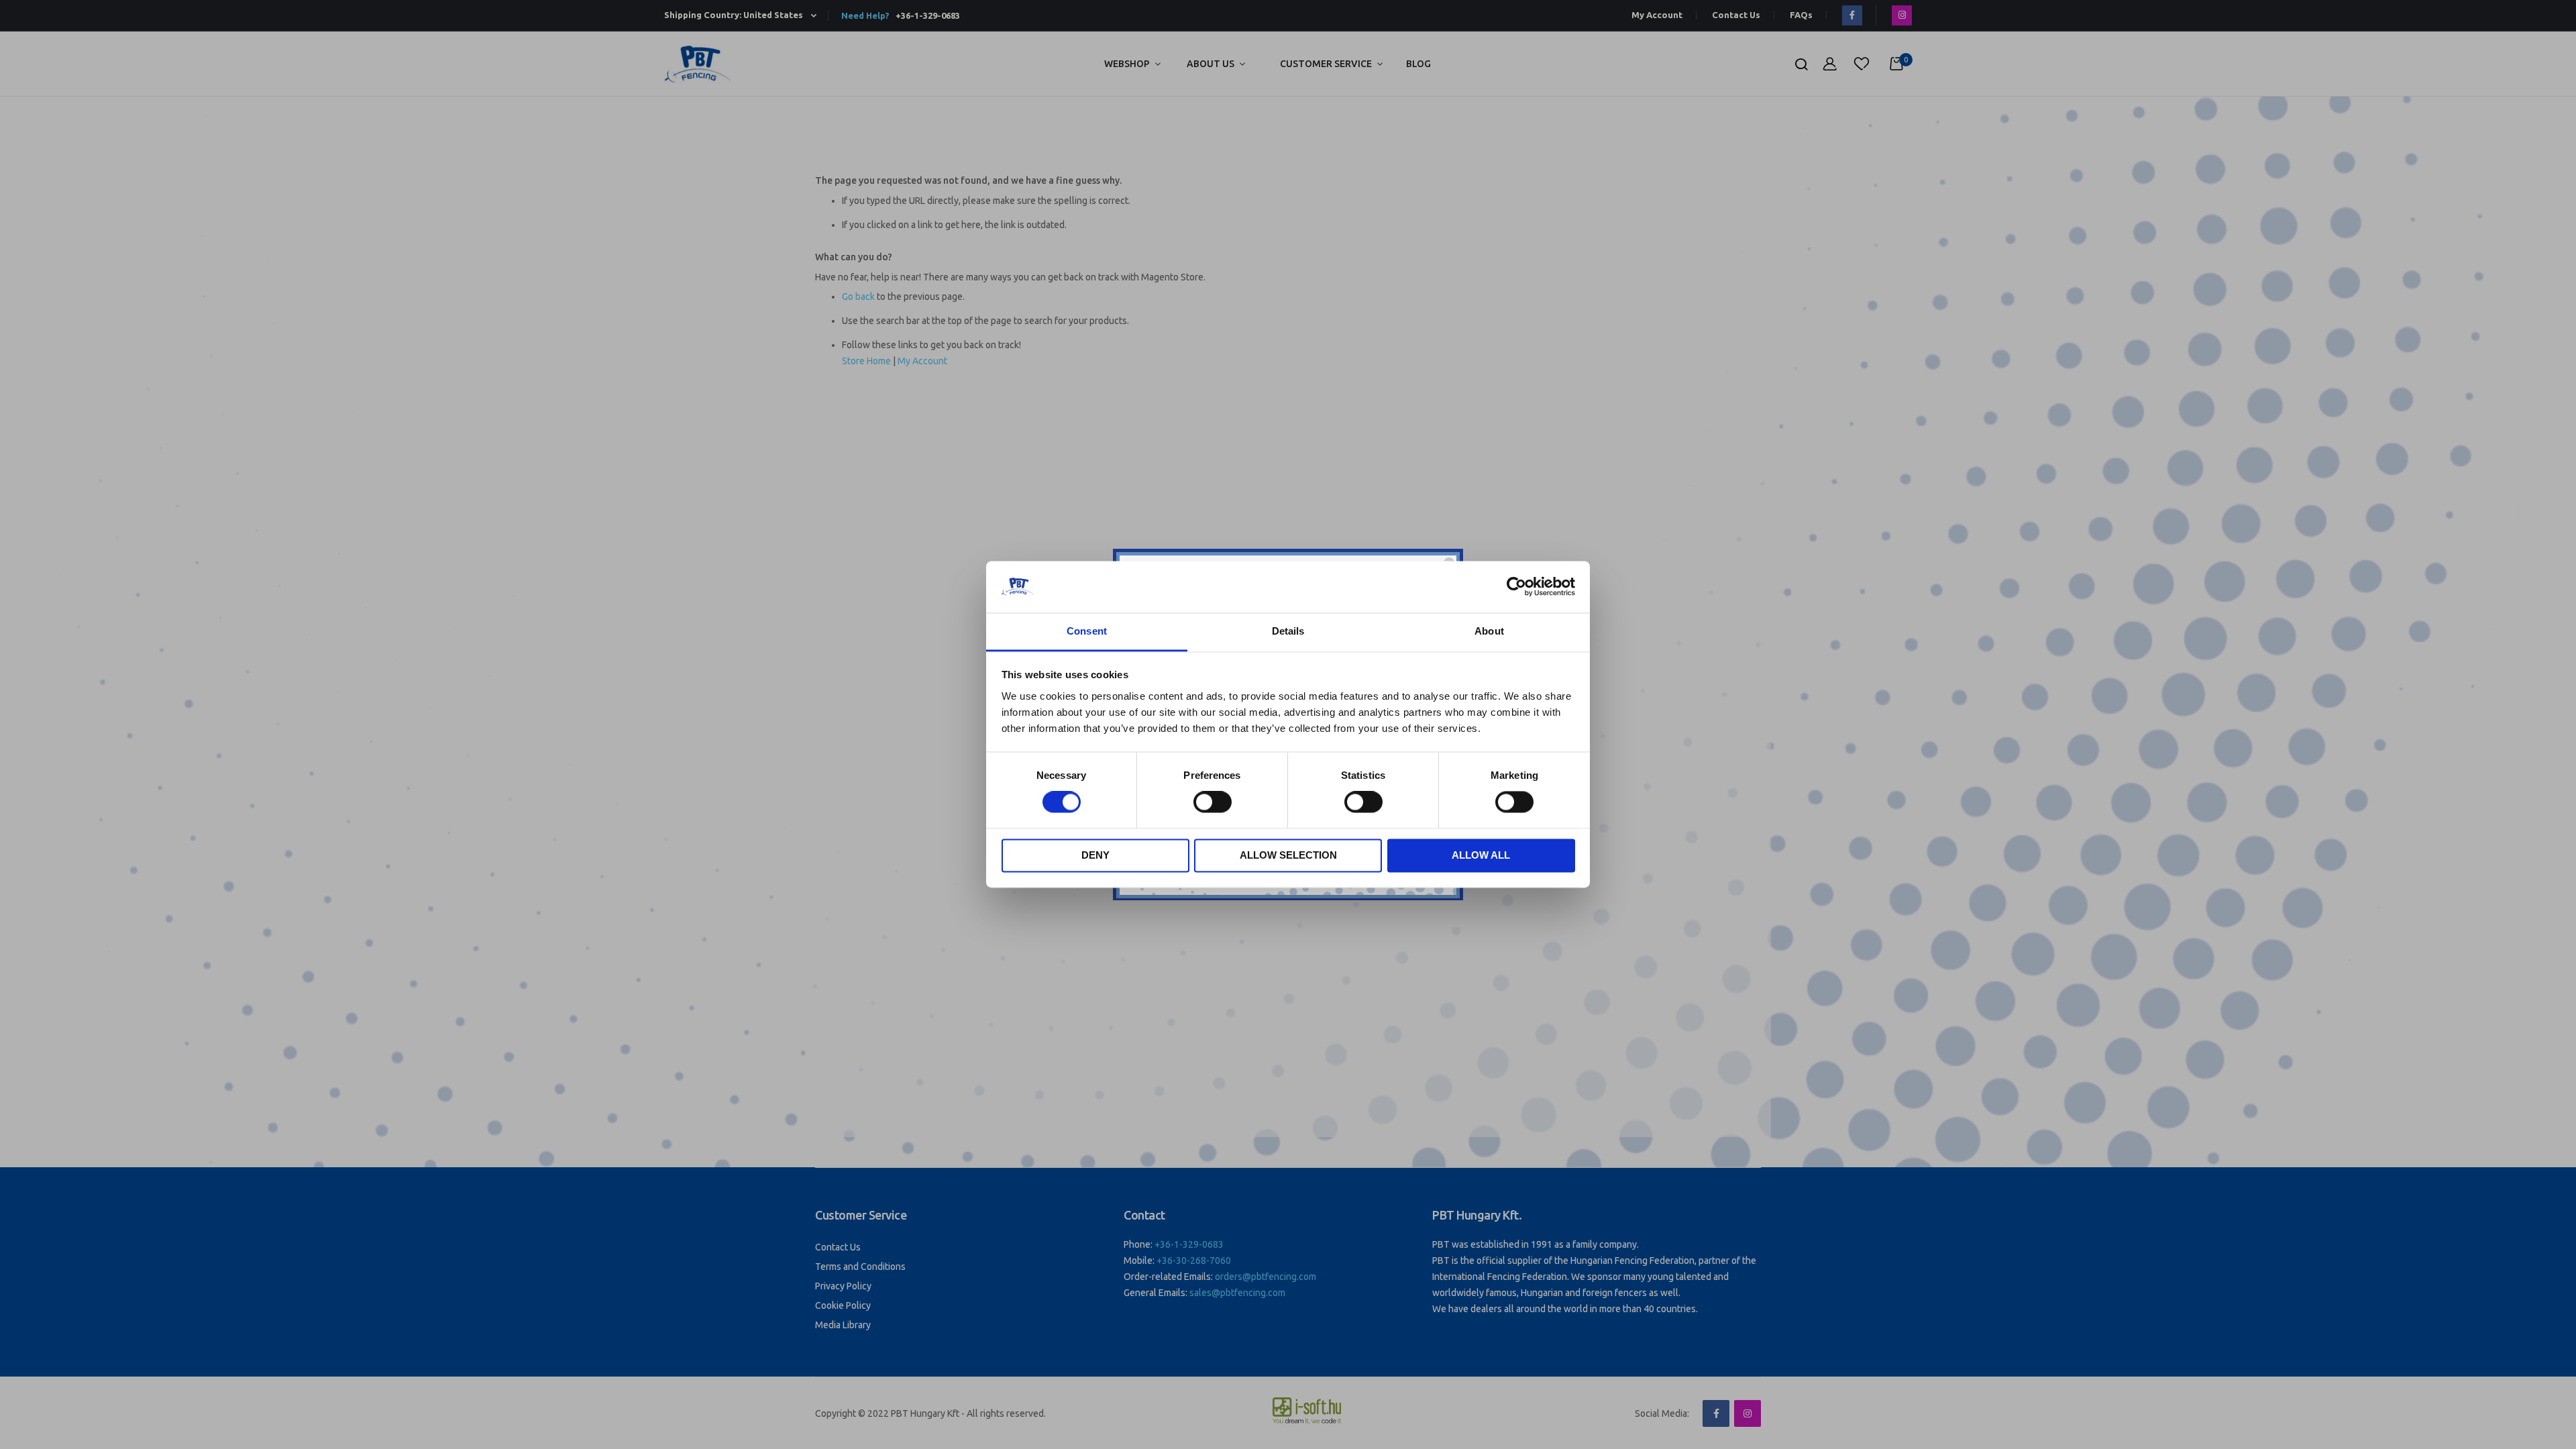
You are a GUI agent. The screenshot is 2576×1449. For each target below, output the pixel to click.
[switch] (1213, 804)
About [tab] (1489, 631)
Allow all (1481, 855)
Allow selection (1288, 855)
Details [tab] (1288, 631)
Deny (1095, 855)
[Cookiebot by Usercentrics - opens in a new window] (1516, 587)
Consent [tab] (1087, 631)
